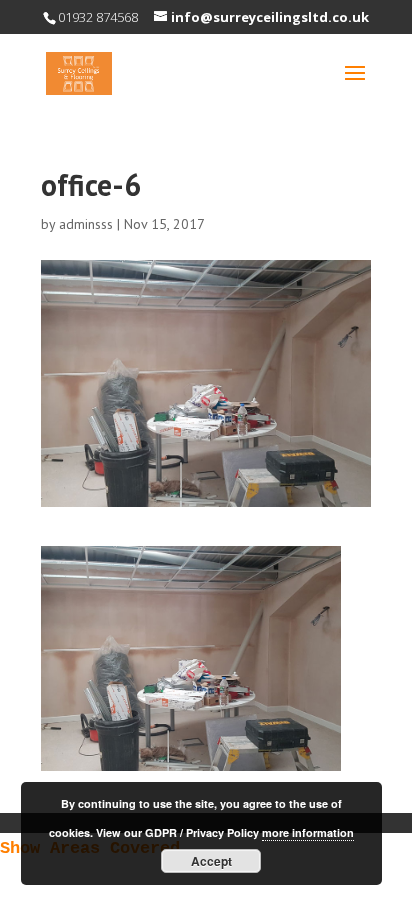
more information (308, 832)
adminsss (86, 224)
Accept (211, 861)
